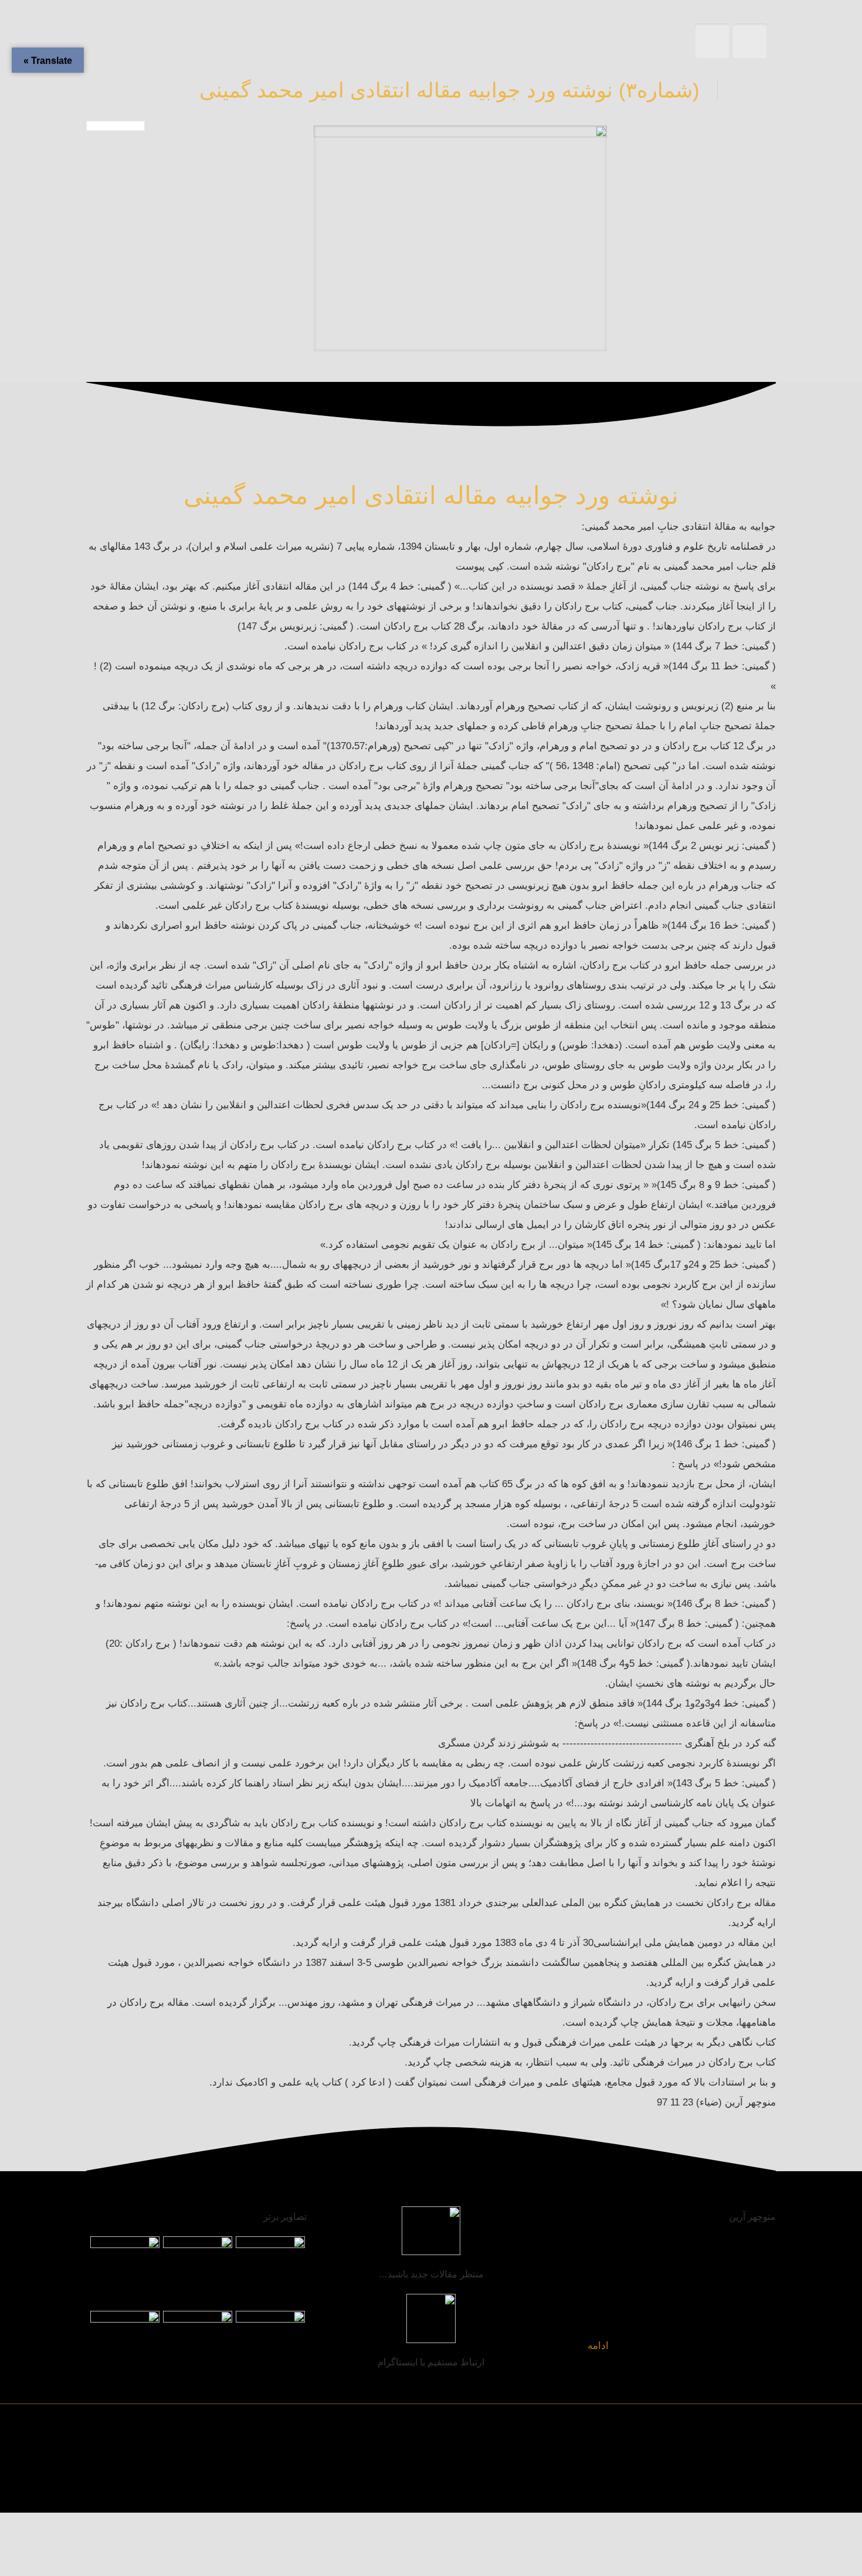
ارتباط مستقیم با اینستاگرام (431, 2362)
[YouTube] (156, 2491)
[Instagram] (132, 2491)
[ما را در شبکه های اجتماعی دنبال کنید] (108, 2491)
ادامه (598, 2346)
